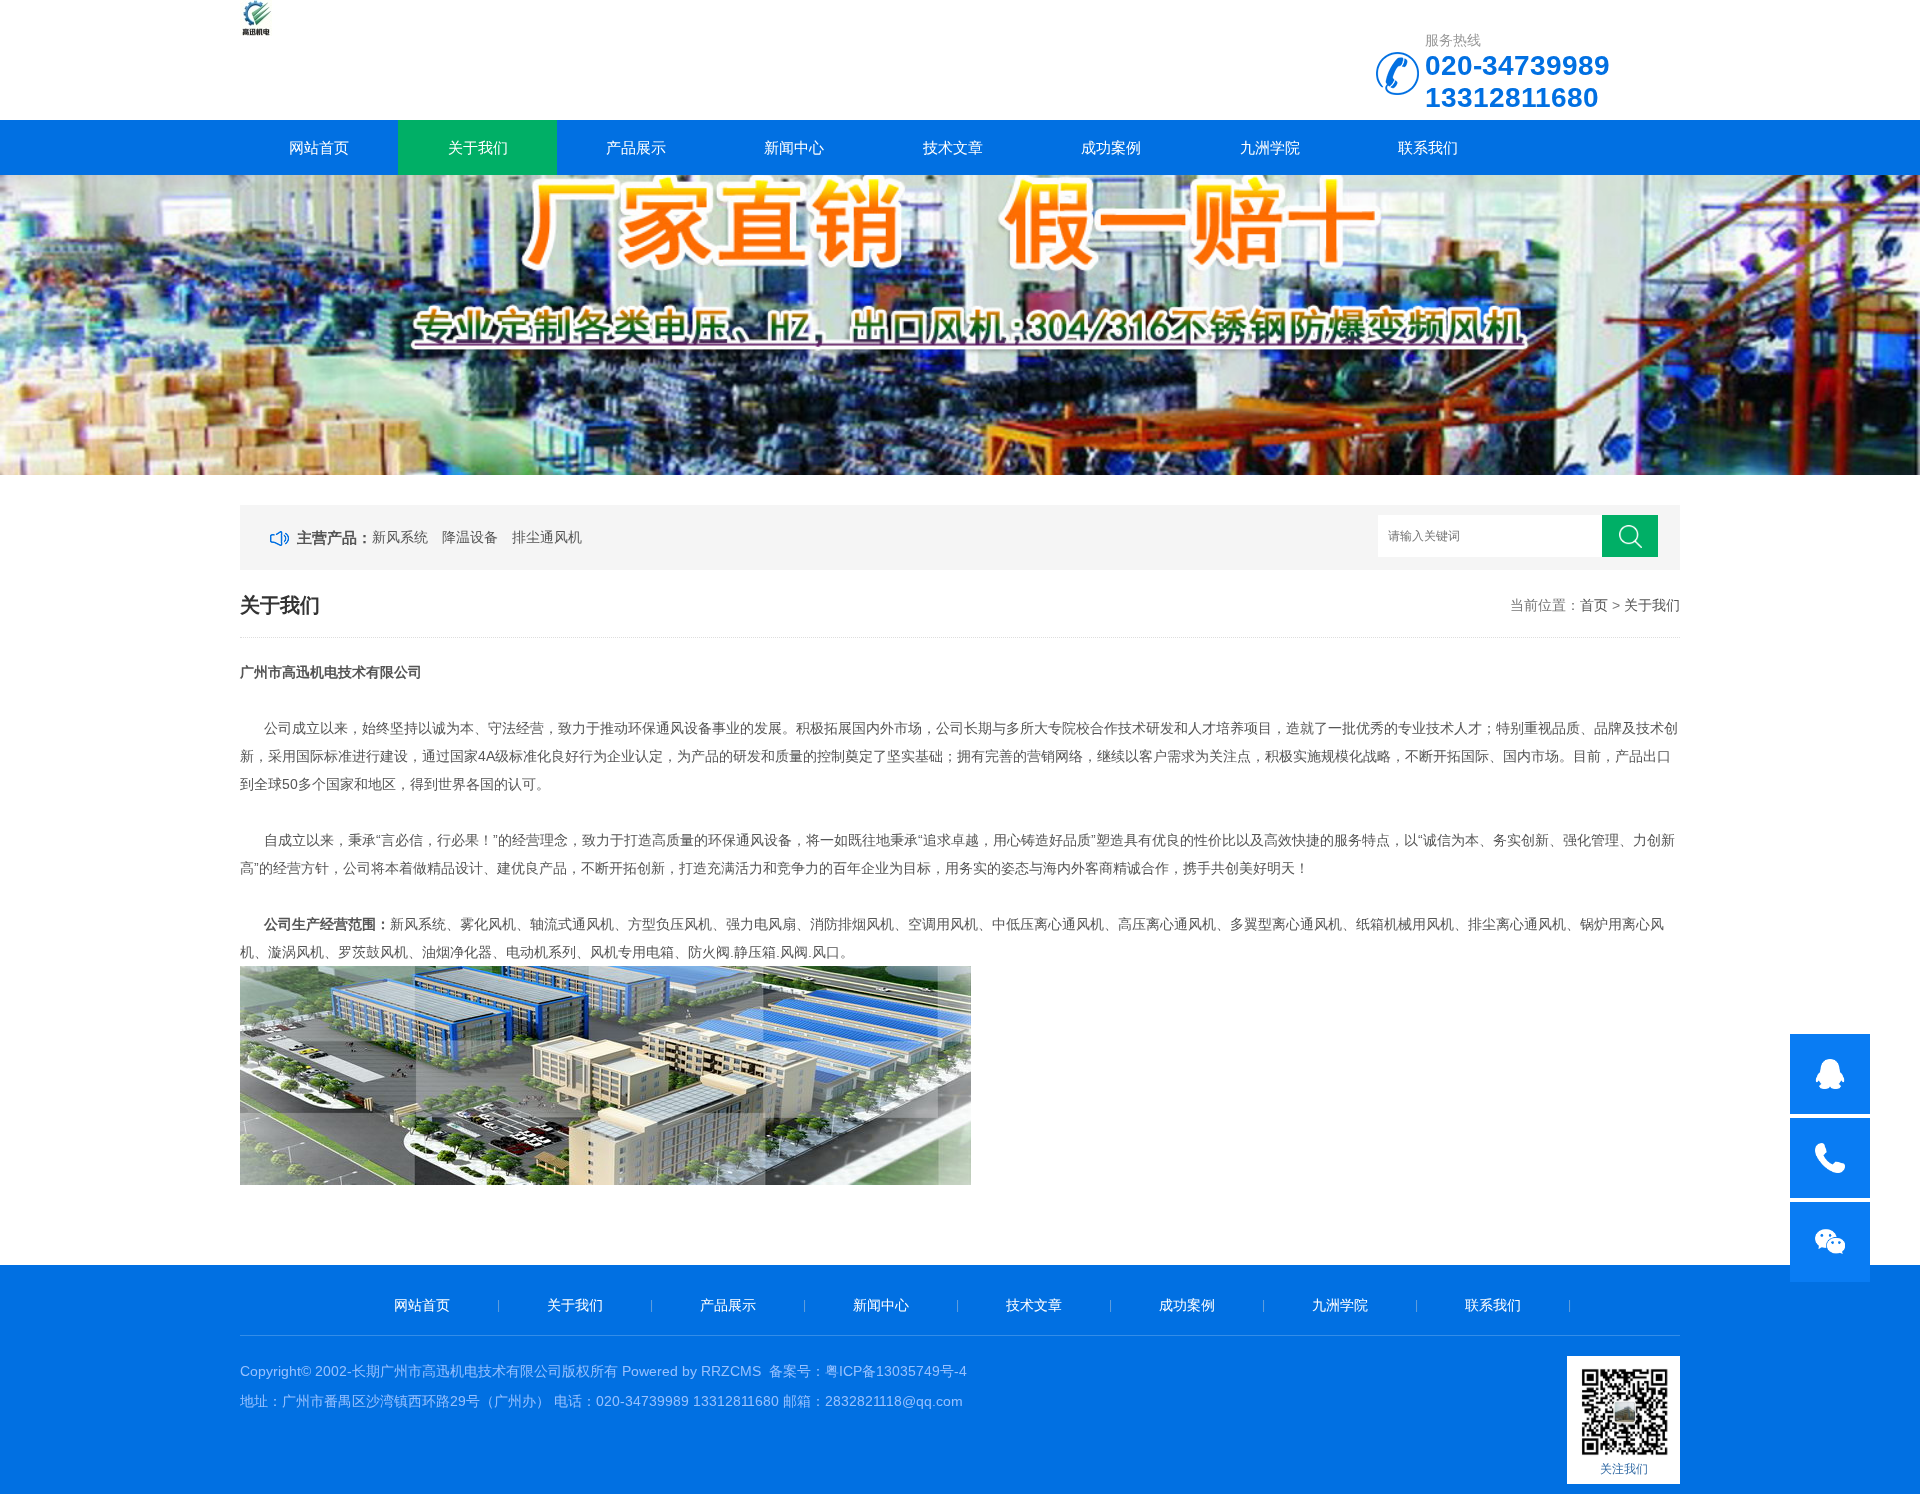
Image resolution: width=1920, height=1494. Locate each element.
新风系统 (400, 537)
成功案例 (1111, 147)
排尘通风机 (547, 537)
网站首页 (319, 147)
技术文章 (953, 147)
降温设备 (470, 537)
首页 (1594, 605)
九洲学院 (1270, 147)
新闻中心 (794, 147)
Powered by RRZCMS (689, 1371)
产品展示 (636, 147)
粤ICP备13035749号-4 (896, 1371)
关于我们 (478, 147)
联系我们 (1428, 147)
